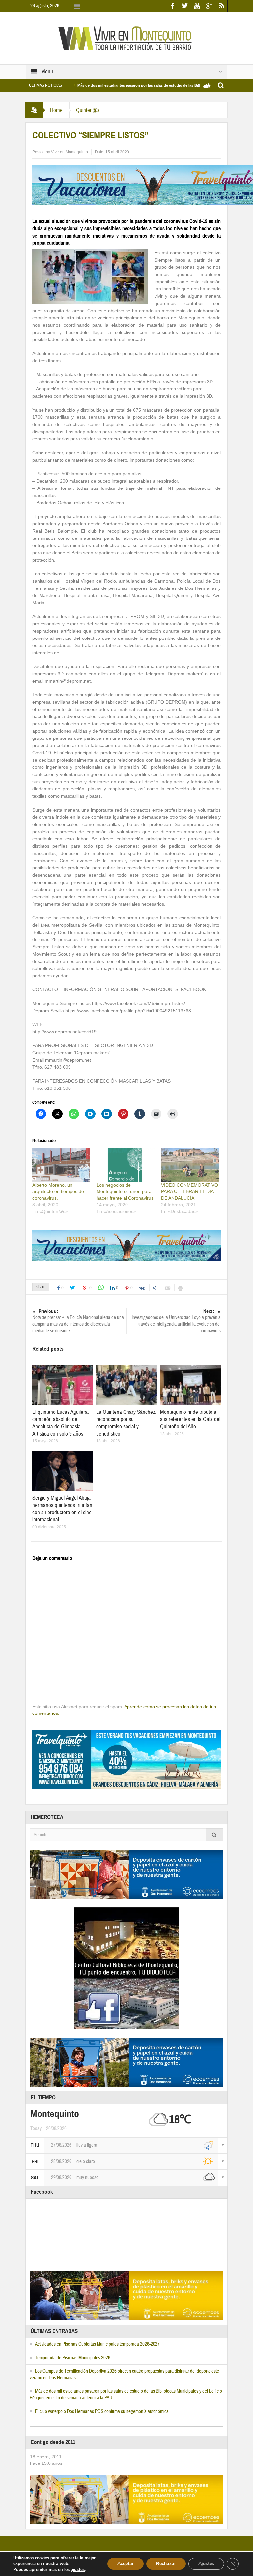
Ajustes (206, 2564)
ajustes (78, 2570)
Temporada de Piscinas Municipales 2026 (73, 2358)
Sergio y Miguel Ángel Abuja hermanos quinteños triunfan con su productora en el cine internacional (62, 1509)
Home (56, 110)
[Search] (214, 1835)
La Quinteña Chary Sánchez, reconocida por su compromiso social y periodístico (126, 1423)
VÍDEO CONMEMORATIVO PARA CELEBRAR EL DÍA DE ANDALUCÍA (190, 1191)
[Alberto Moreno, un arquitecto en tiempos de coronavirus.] (61, 1165)
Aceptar (126, 2564)
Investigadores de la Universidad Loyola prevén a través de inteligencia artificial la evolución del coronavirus (176, 1321)
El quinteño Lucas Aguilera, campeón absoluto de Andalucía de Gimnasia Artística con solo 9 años (61, 1423)
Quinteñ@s (88, 110)
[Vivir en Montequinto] (126, 38)
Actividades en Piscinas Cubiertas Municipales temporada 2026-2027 (97, 2344)
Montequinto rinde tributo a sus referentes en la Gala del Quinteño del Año (190, 1419)
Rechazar (166, 2564)
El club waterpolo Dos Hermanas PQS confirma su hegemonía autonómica (102, 2411)
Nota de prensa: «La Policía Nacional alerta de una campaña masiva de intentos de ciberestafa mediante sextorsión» (78, 1321)
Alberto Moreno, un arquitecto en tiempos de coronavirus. (58, 1191)
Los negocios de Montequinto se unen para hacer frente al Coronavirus (125, 1191)
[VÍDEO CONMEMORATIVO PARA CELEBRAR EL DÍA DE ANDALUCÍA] (190, 1165)
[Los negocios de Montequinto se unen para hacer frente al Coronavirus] (125, 1165)
